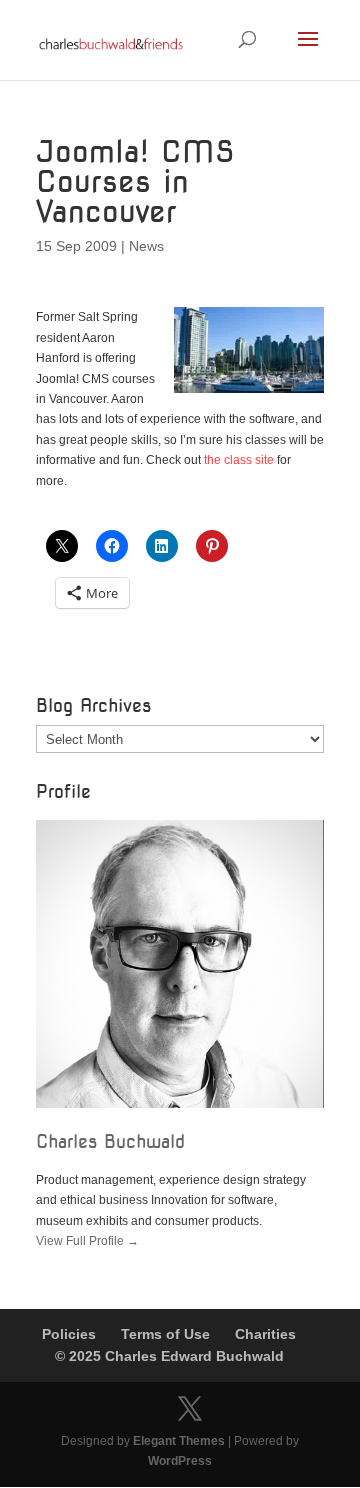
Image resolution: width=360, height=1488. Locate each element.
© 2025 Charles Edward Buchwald (169, 1356)
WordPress (180, 1461)
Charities (265, 1334)
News (146, 246)
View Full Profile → (87, 1241)
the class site (239, 460)
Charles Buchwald (110, 1141)
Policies (69, 1334)
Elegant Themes (179, 1441)
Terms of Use (165, 1334)
